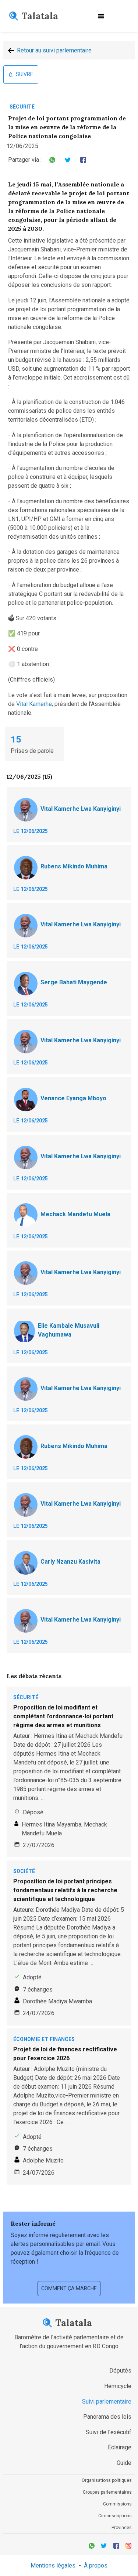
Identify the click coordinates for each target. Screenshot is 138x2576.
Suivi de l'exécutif (109, 2432)
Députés (120, 2371)
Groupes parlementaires (107, 2492)
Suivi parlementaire (107, 2402)
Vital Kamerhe (34, 704)
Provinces (122, 2528)
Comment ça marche (69, 2288)
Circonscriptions (115, 2516)
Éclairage (120, 2447)
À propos (96, 2565)
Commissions (117, 2504)
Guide (124, 2463)
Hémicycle (118, 2386)
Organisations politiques (107, 2480)
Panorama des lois (107, 2417)
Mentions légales (53, 2565)
